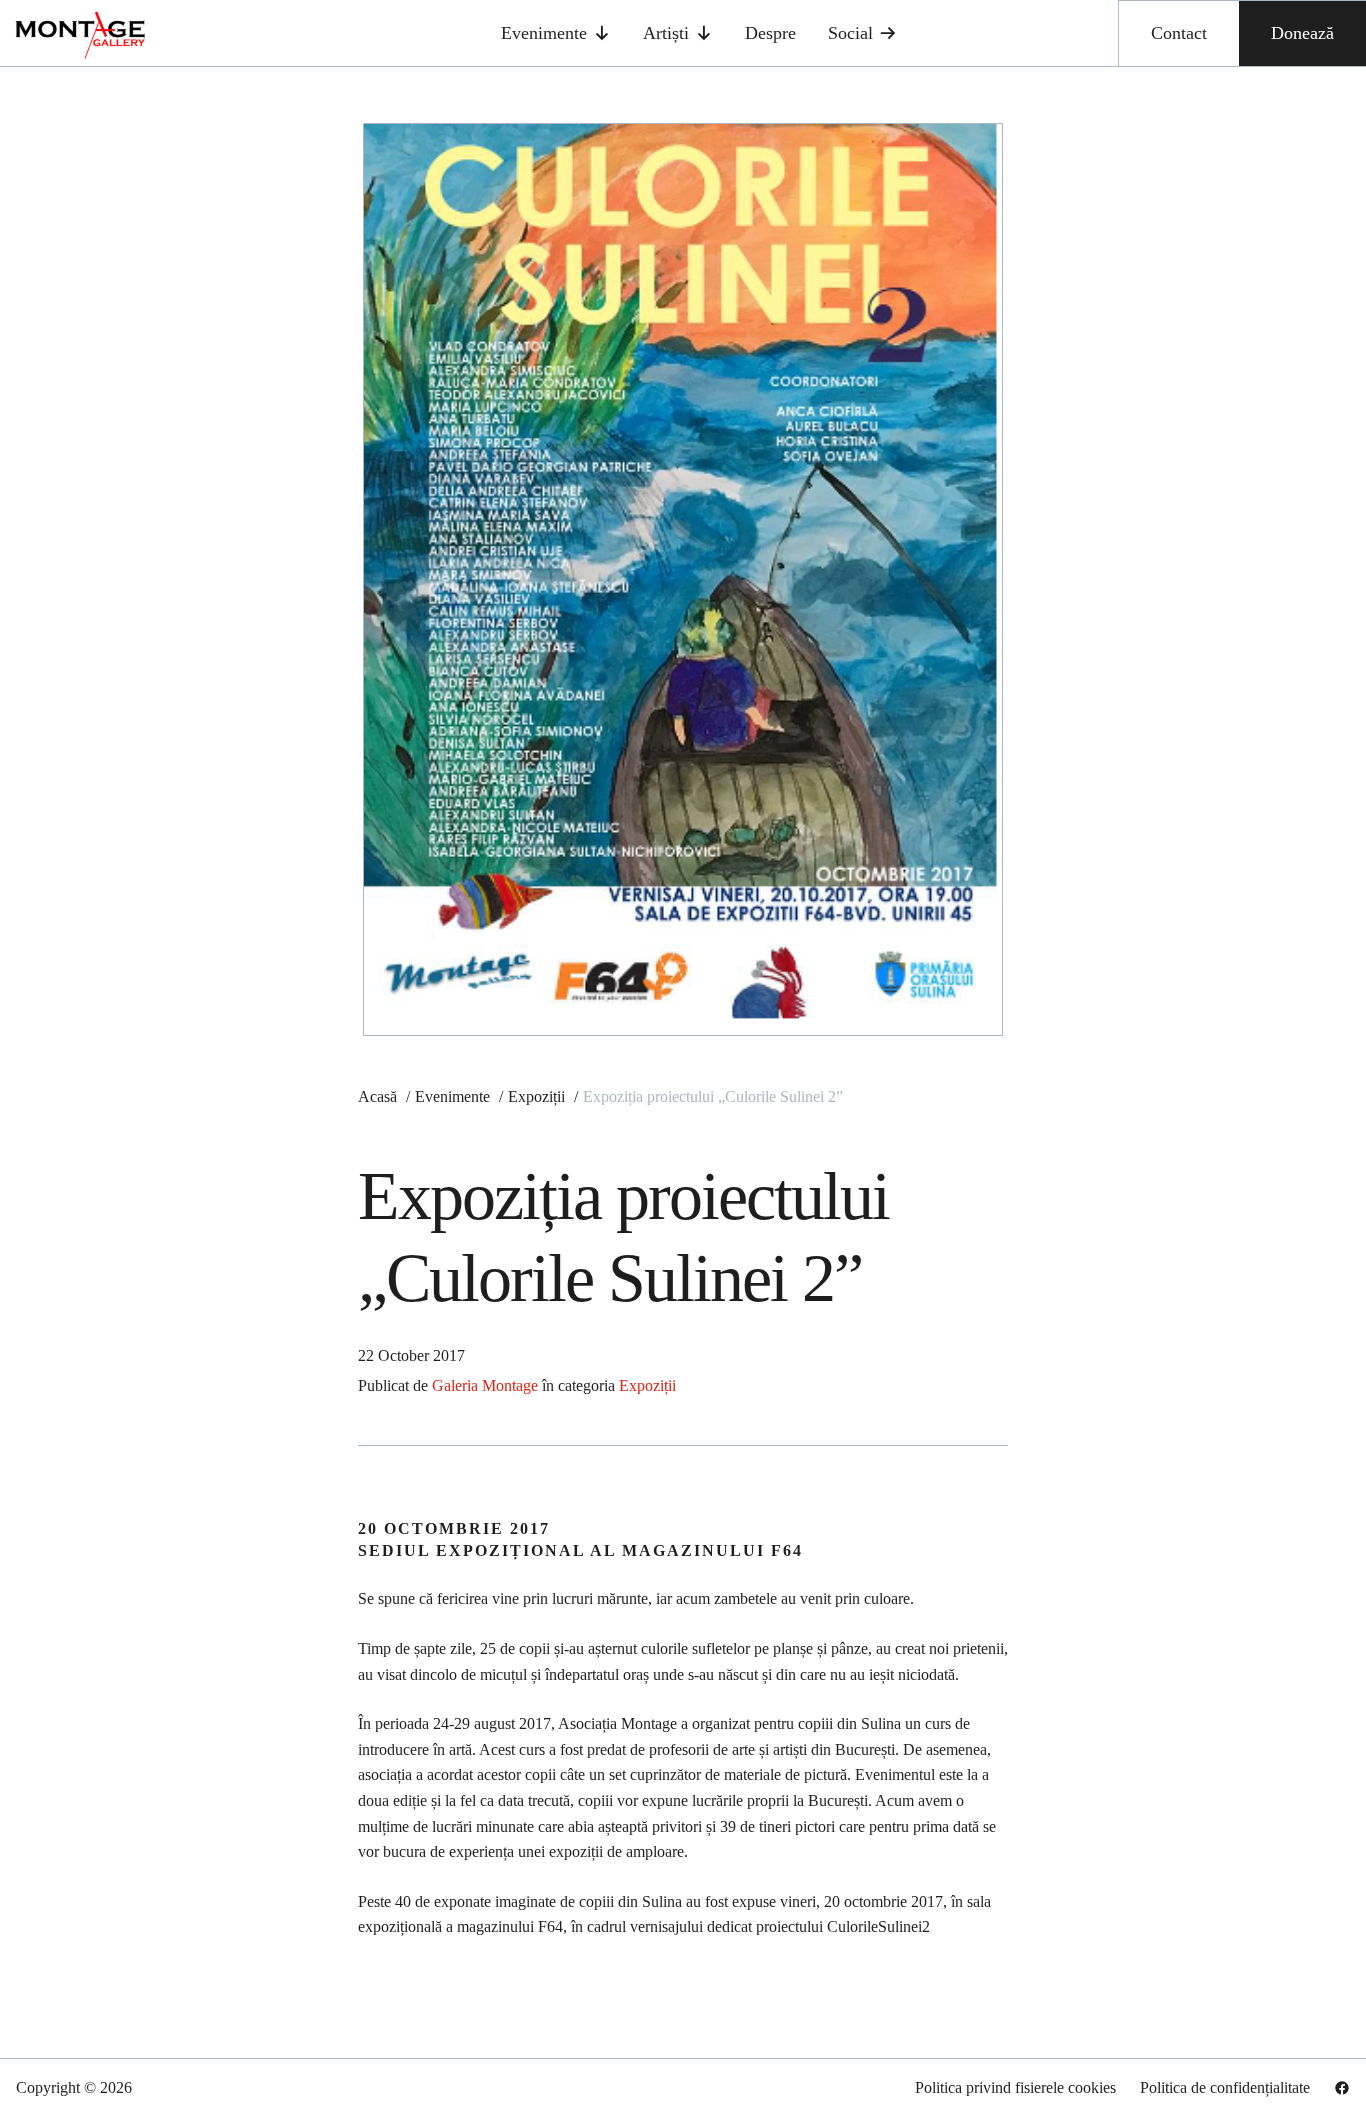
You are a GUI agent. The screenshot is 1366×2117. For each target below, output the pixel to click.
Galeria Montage (485, 1385)
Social (850, 33)
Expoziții (647, 1385)
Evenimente (544, 33)
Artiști (666, 33)
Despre (770, 33)
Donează (1302, 33)
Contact (1179, 33)
